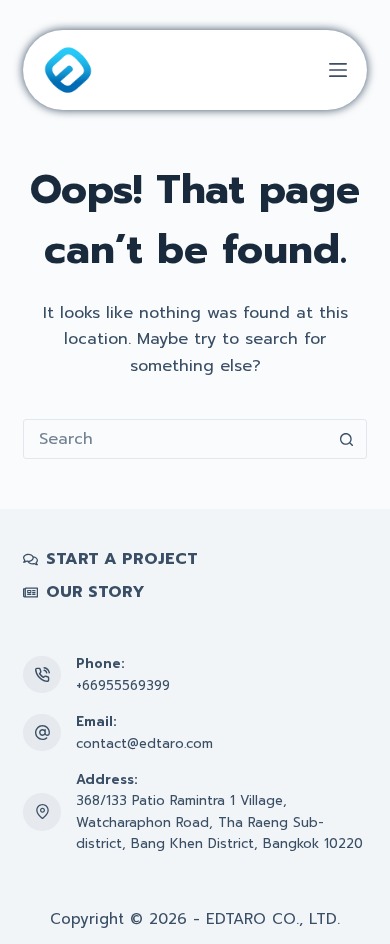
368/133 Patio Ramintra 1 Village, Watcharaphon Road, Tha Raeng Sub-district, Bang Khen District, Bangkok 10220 (219, 822)
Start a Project (122, 559)
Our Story (95, 592)
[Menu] (338, 70)
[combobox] (175, 439)
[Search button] (347, 439)
